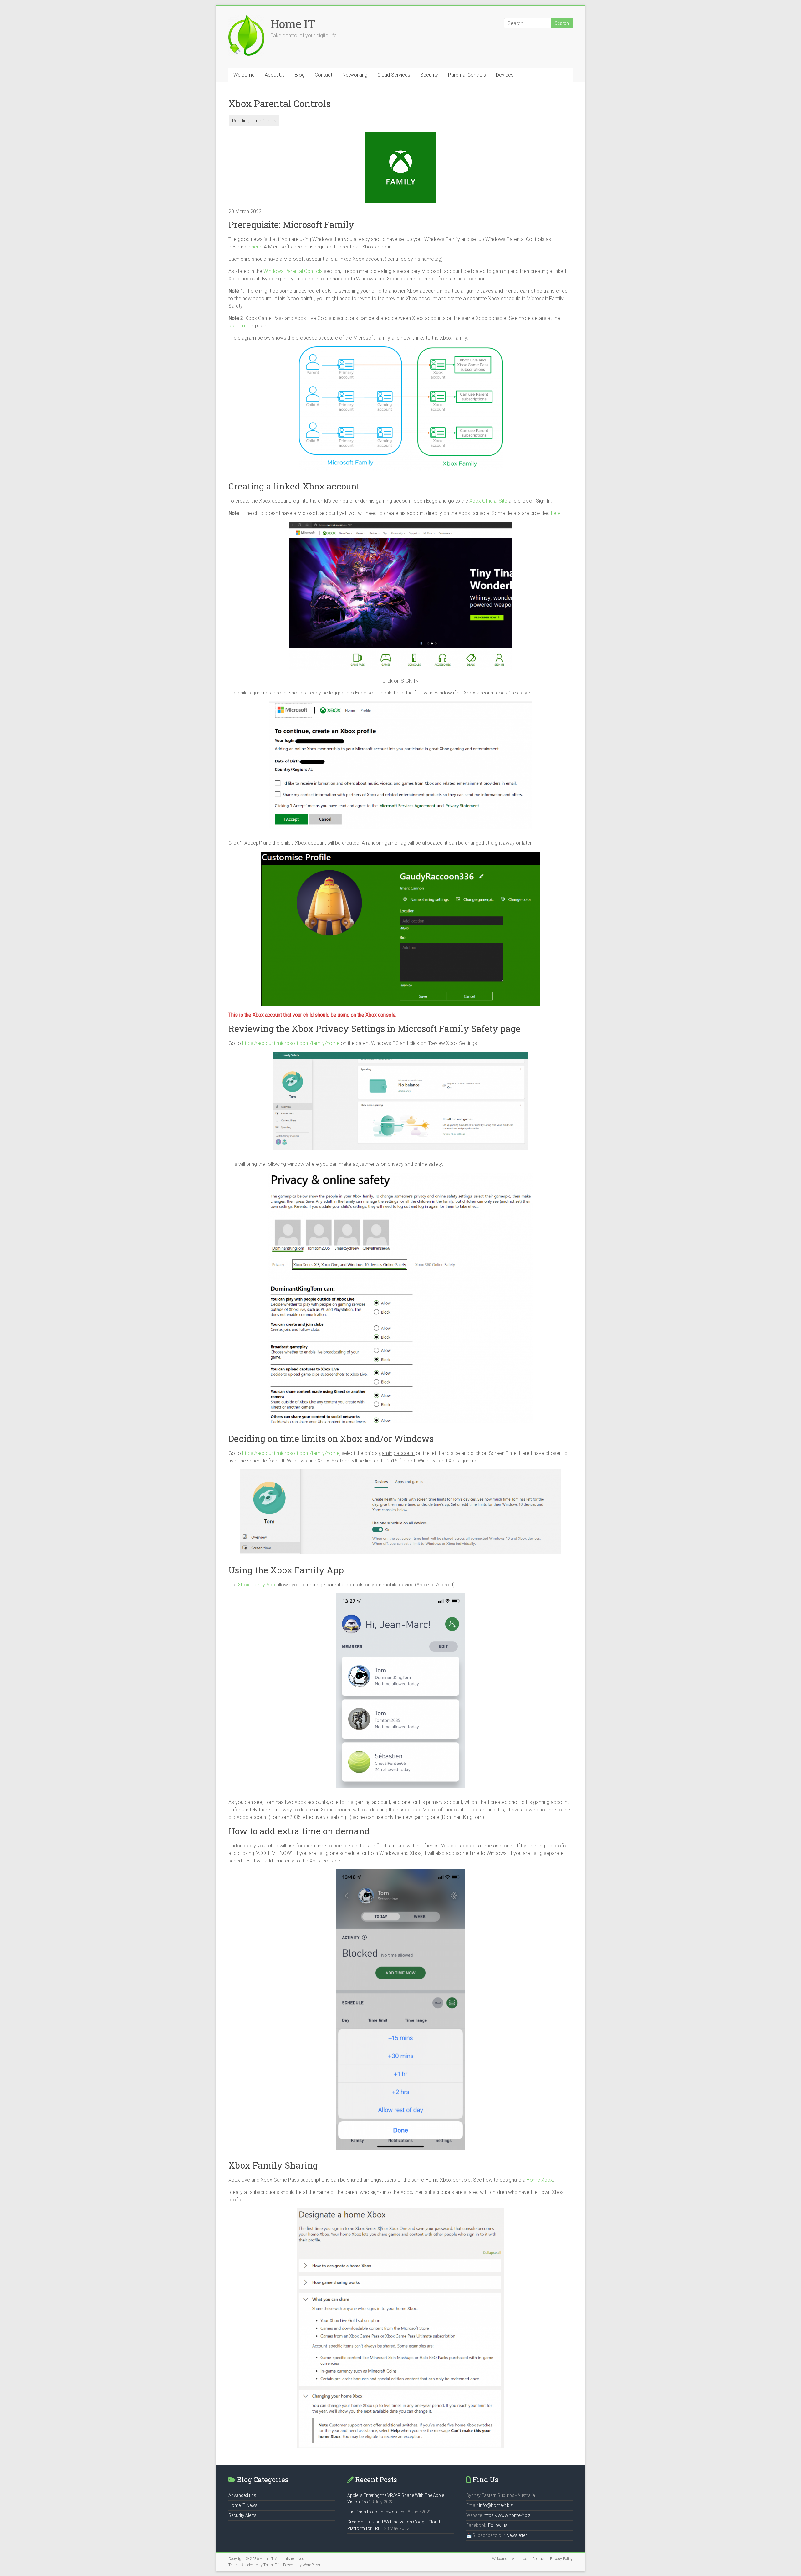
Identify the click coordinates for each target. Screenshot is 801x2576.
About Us (275, 75)
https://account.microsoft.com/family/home (291, 1043)
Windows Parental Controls (293, 271)
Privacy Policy (561, 2559)
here (256, 247)
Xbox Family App (256, 1585)
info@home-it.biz (496, 2505)
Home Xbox (540, 2180)
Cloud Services (394, 75)
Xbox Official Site (488, 501)
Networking (355, 75)
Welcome (244, 75)
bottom (237, 326)
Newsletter (517, 2535)
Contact (324, 75)
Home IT (293, 24)
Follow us (498, 2525)
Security (429, 75)
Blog (300, 75)
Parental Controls (467, 75)
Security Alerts (242, 2515)
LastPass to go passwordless (377, 2512)
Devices (505, 75)
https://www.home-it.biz (507, 2515)
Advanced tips (242, 2495)
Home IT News (243, 2505)
